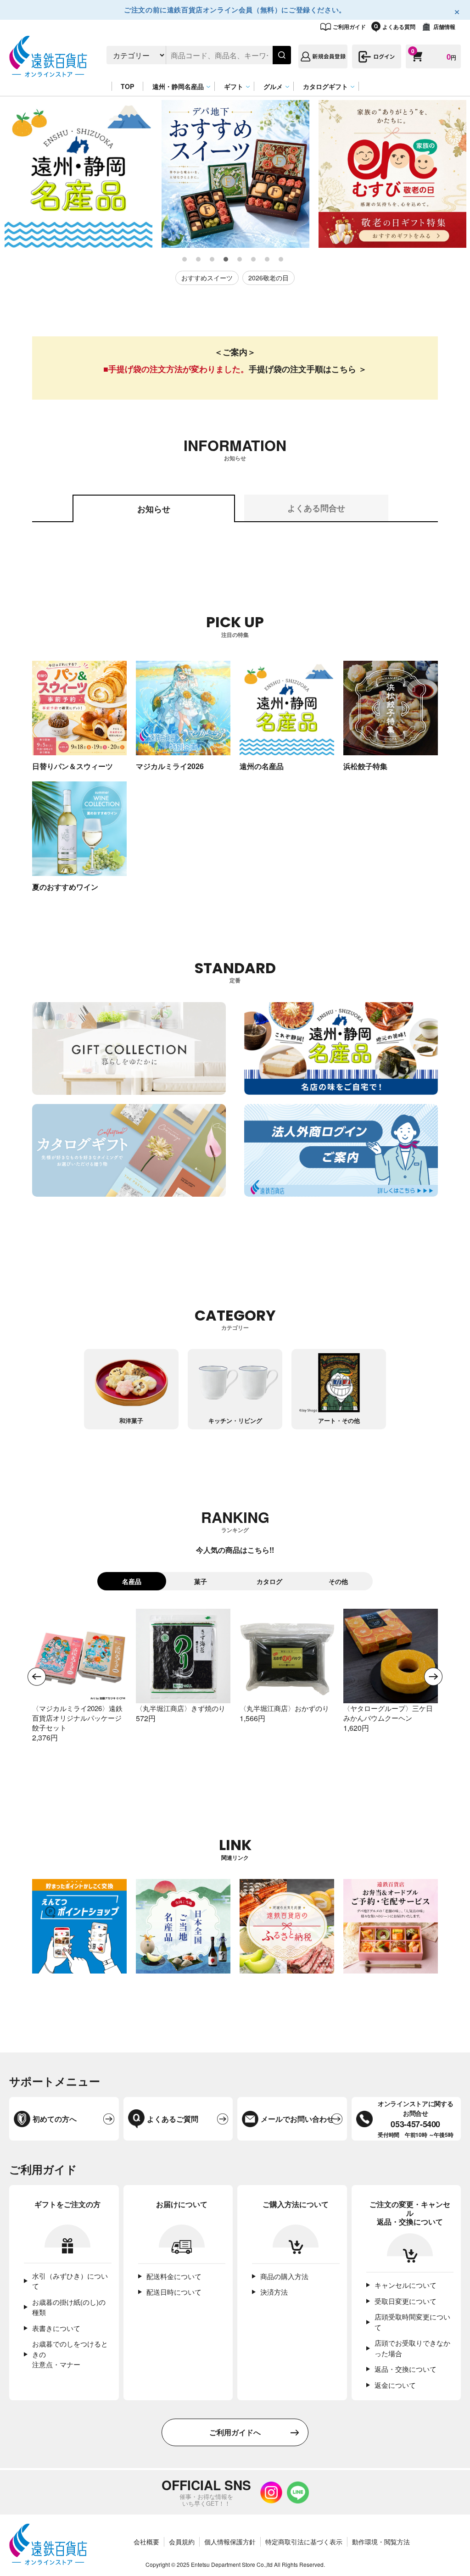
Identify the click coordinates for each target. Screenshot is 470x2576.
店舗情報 (444, 27)
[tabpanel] (78, 174)
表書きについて (56, 2328)
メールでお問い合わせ (297, 2119)
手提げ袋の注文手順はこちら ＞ (308, 369)
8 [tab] (281, 260)
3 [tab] (213, 260)
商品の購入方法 (284, 2276)
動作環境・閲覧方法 (381, 2542)
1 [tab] (185, 260)
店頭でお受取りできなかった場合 (412, 2348)
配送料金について (174, 2276)
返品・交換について (406, 2369)
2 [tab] (199, 260)
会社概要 (146, 2542)
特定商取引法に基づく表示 (304, 2542)
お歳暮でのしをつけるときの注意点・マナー (70, 2354)
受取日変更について (406, 2301)
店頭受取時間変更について (412, 2322)
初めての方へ (55, 2119)
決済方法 (274, 2292)
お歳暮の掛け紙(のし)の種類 (69, 2307)
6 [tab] (254, 260)
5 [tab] (240, 260)
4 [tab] (226, 260)
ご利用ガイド (349, 27)
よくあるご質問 (173, 2119)
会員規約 (182, 2542)
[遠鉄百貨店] (48, 72)
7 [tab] (268, 260)
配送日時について (174, 2292)
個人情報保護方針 (230, 2542)
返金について (395, 2385)
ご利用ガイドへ (235, 2432)
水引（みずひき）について (70, 2281)
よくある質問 (399, 27)
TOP (127, 86)
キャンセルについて (406, 2285)
